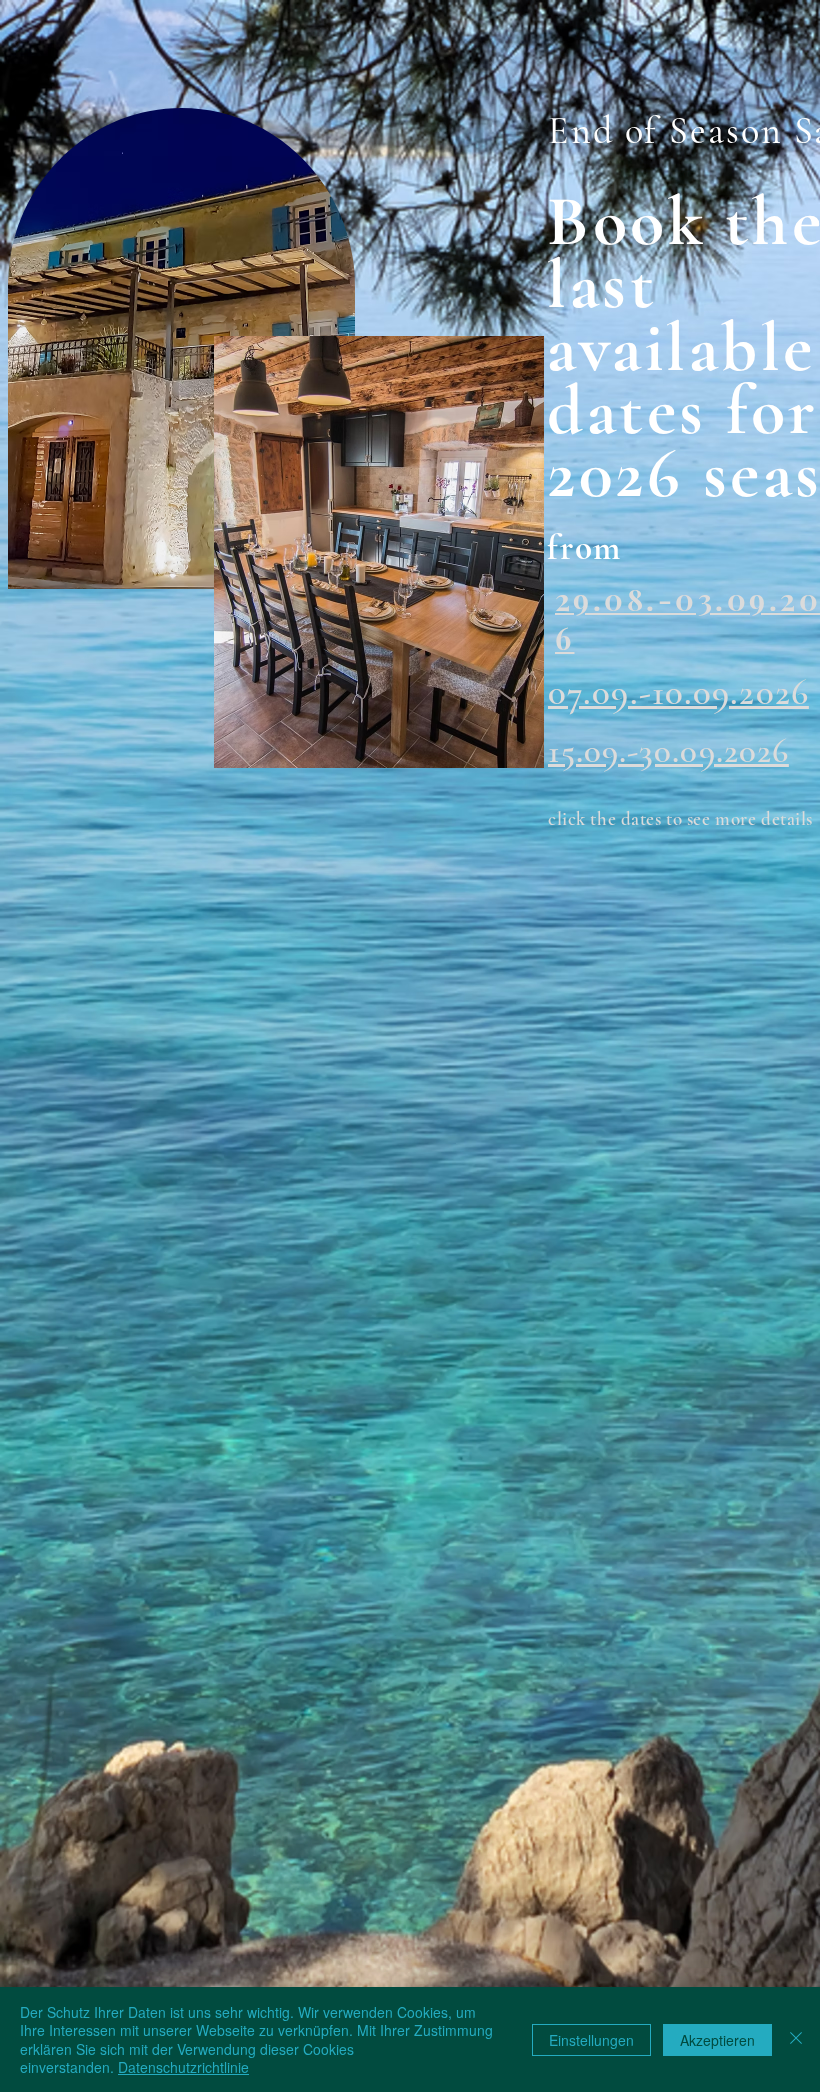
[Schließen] (796, 2039)
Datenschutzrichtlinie (183, 2067)
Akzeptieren (717, 2040)
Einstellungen (591, 2040)
